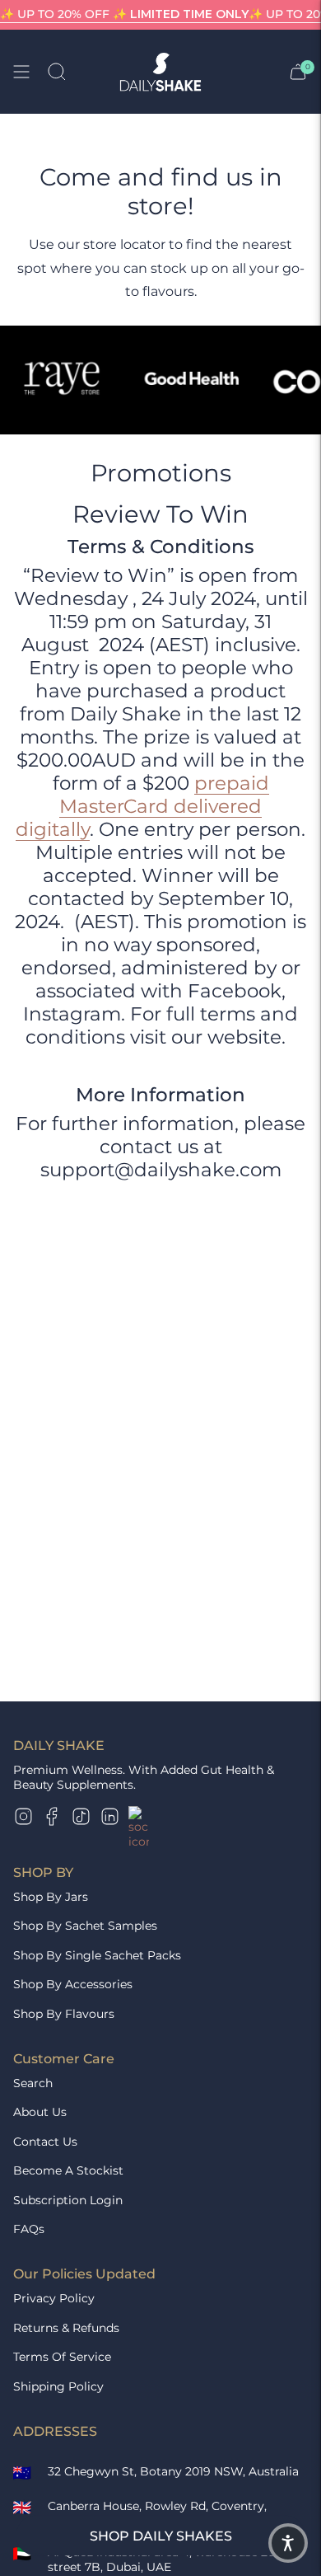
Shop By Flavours (64, 2014)
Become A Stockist (68, 2170)
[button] (288, 2543)
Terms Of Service (62, 2357)
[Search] (57, 72)
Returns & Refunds (66, 2328)
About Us (40, 2112)
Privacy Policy (54, 2298)
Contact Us (45, 2142)
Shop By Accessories (73, 1984)
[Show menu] (21, 72)
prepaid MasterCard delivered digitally (142, 806)
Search (33, 2083)
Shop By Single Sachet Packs (97, 1955)
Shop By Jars (51, 1897)
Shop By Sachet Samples (85, 1926)
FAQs (29, 2229)
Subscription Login (68, 2200)
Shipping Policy (58, 2386)
